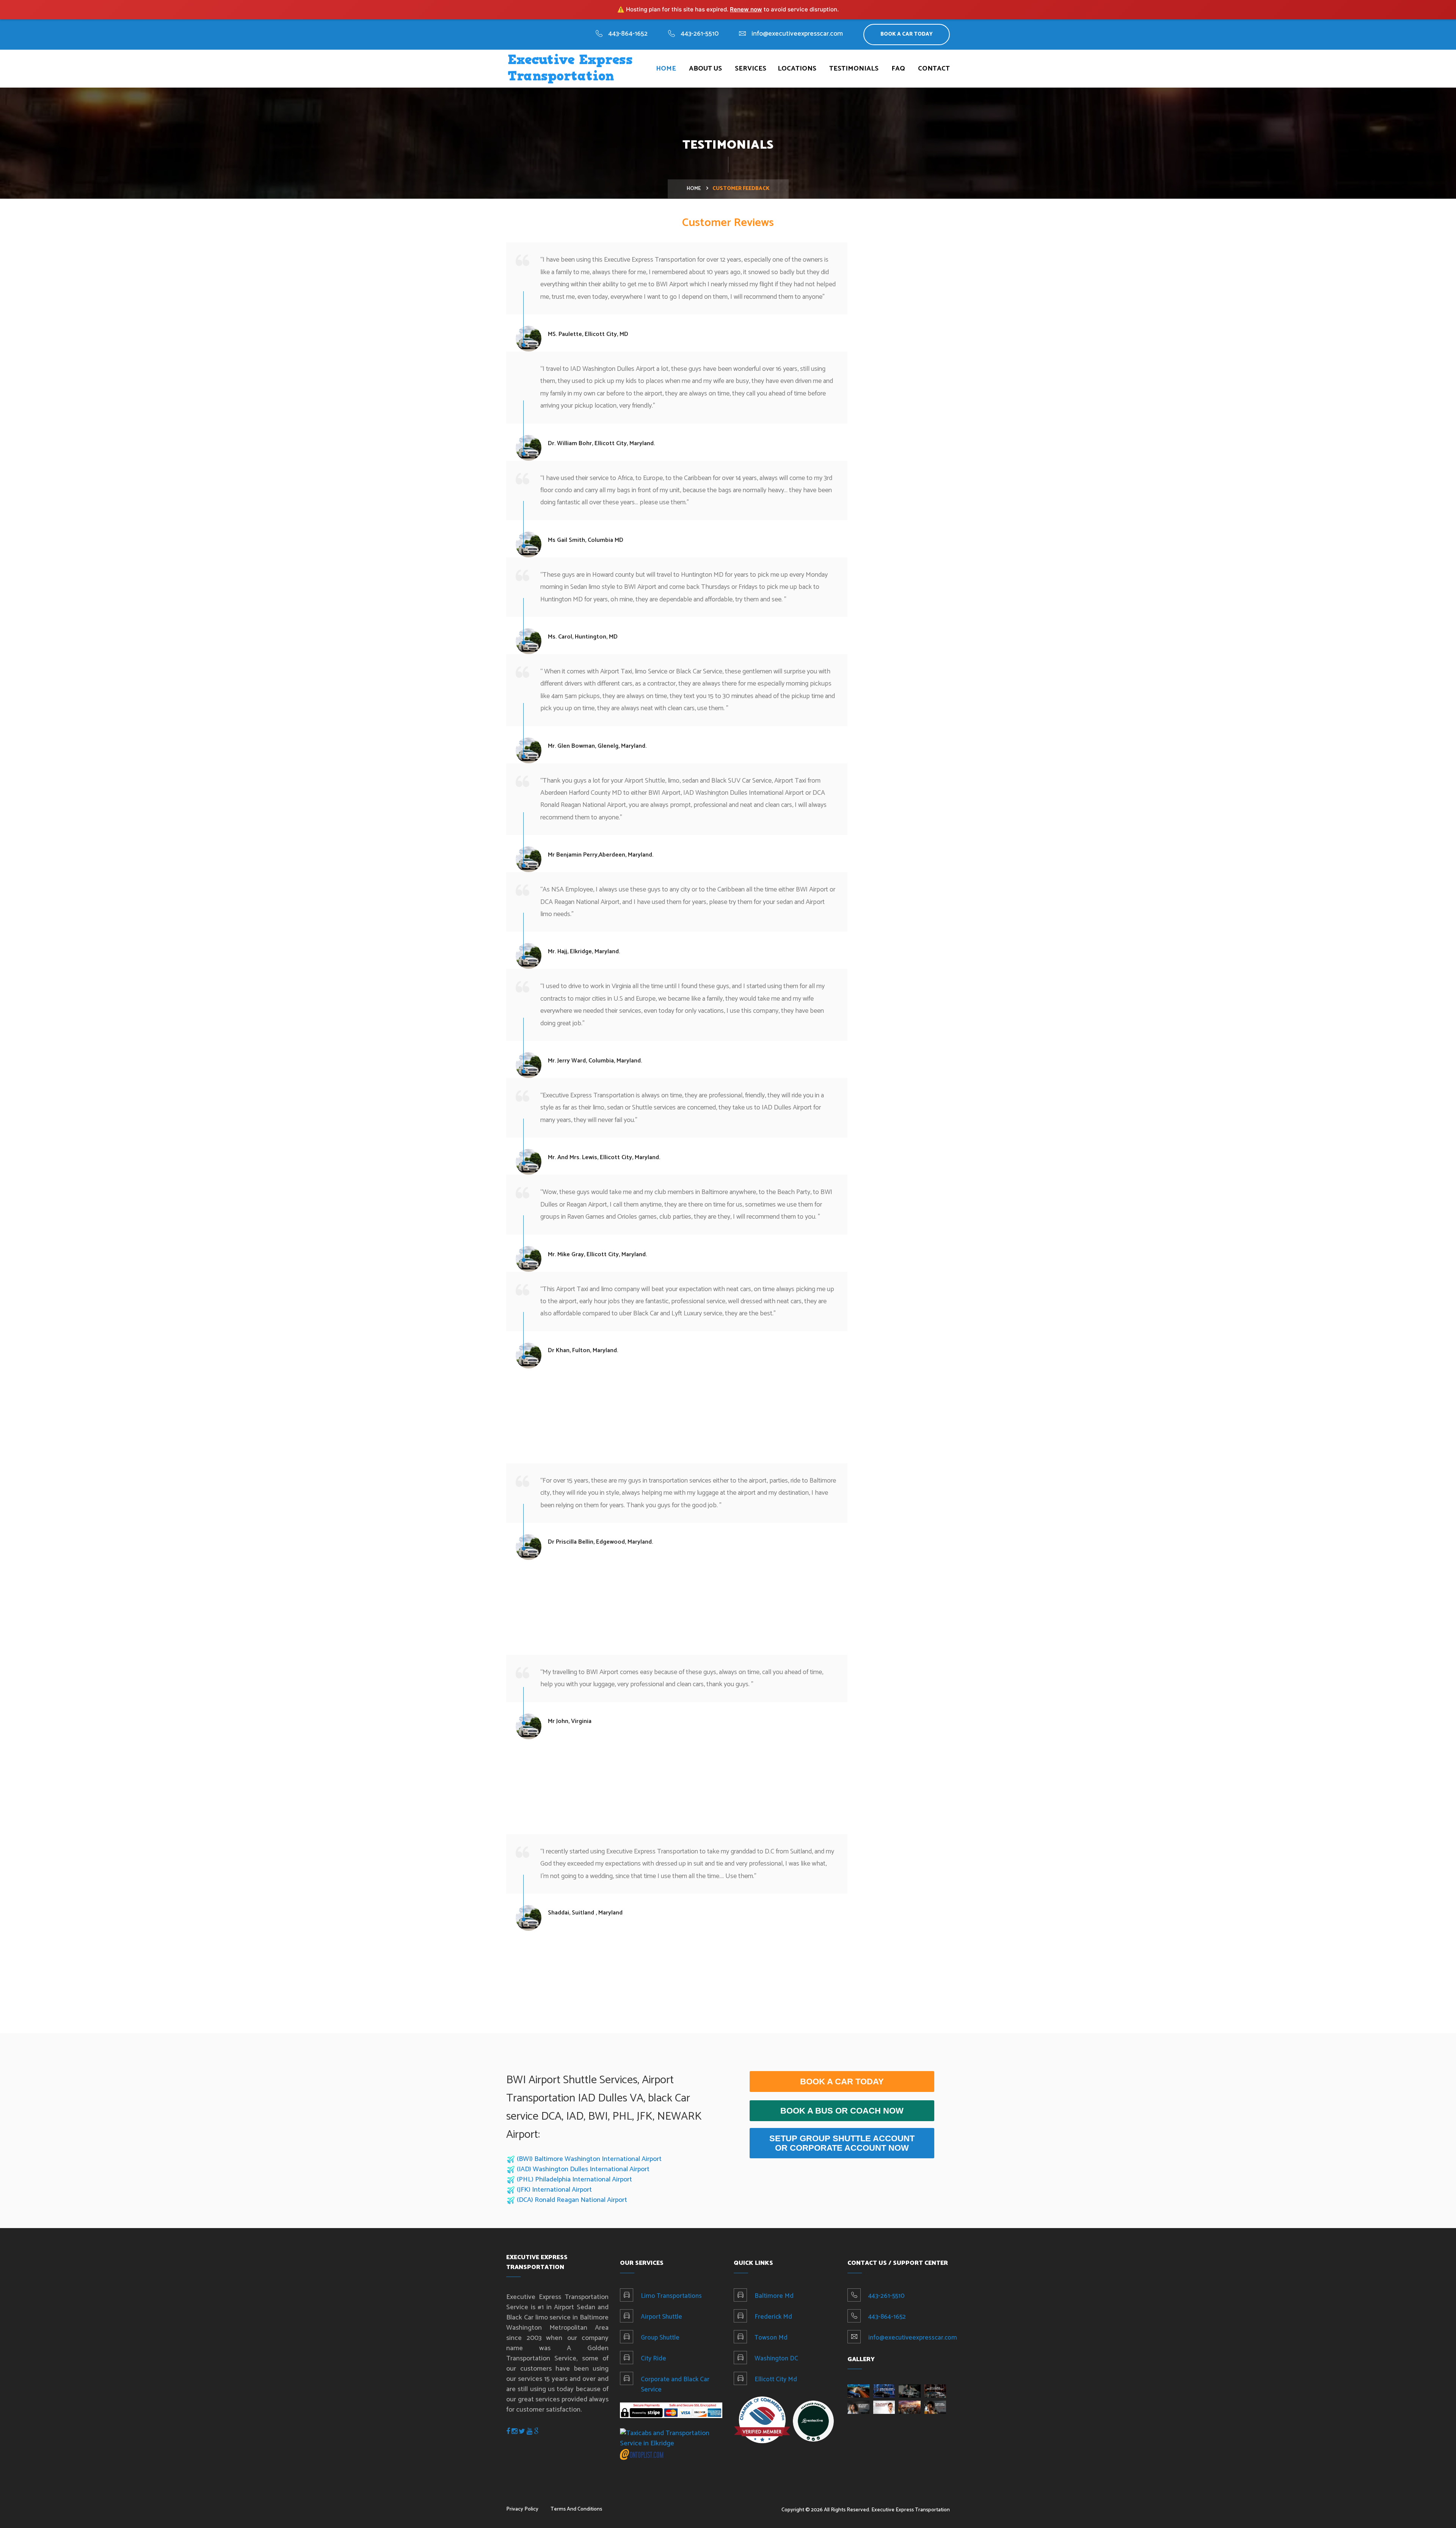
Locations (797, 69)
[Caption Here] (858, 2391)
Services (751, 69)
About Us (705, 69)
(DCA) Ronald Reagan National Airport (572, 2200)
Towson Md (771, 2338)
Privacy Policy (522, 2509)
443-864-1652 (628, 34)
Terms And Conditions (576, 2509)
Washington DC (776, 2359)
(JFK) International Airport (554, 2190)
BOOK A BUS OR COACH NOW (842, 2111)
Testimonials (854, 69)
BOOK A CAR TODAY (907, 34)
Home (666, 69)
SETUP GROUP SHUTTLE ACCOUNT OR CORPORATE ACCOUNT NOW (842, 2143)
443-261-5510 (700, 34)
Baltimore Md (774, 2296)
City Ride (653, 2359)
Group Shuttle (660, 2338)
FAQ (898, 69)
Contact (934, 69)
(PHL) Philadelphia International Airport (574, 2180)
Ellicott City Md (776, 2379)
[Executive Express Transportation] (813, 2421)
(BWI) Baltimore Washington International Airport (589, 2159)
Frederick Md (773, 2317)
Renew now (746, 9)
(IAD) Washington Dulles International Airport (583, 2169)
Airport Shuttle (661, 2317)
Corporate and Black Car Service (675, 2384)
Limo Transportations (671, 2296)
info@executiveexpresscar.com (797, 34)
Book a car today (842, 2082)
